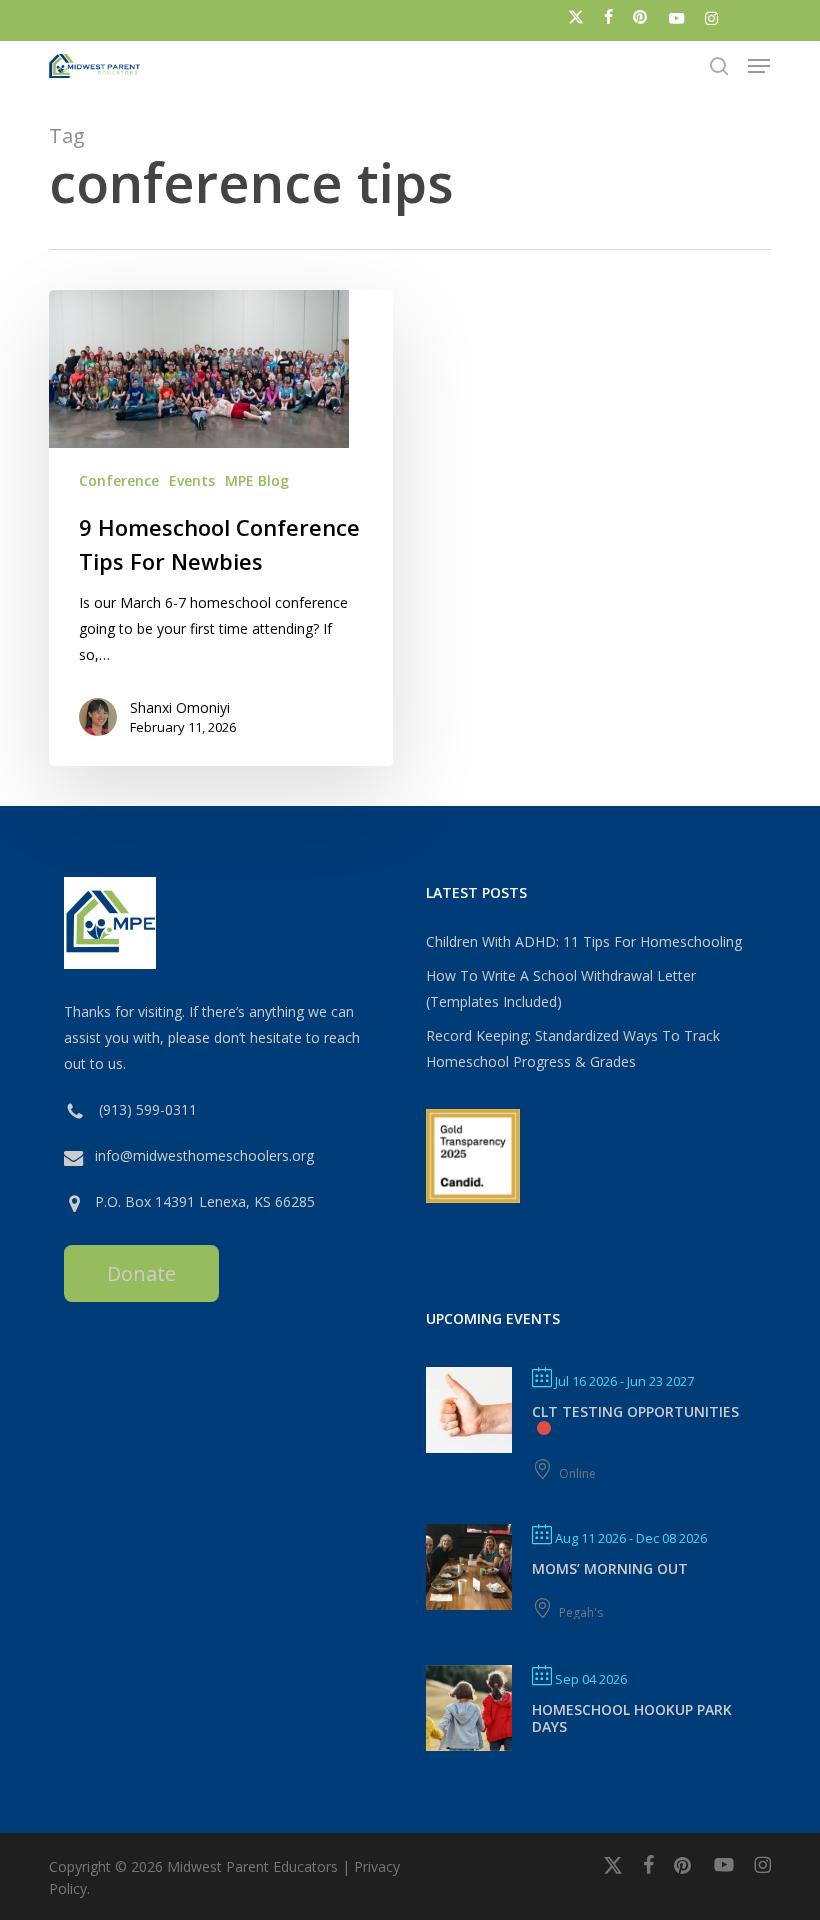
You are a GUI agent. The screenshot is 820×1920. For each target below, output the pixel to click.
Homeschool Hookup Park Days (632, 1718)
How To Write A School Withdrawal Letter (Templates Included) (561, 988)
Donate (141, 1273)
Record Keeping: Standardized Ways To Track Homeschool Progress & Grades (573, 1048)
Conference (119, 480)
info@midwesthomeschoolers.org (204, 1155)
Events (192, 480)
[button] (759, 66)
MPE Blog (257, 480)
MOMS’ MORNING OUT (610, 1568)
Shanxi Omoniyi (180, 707)
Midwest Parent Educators (252, 1866)
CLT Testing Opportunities (635, 1411)
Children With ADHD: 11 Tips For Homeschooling (584, 941)
